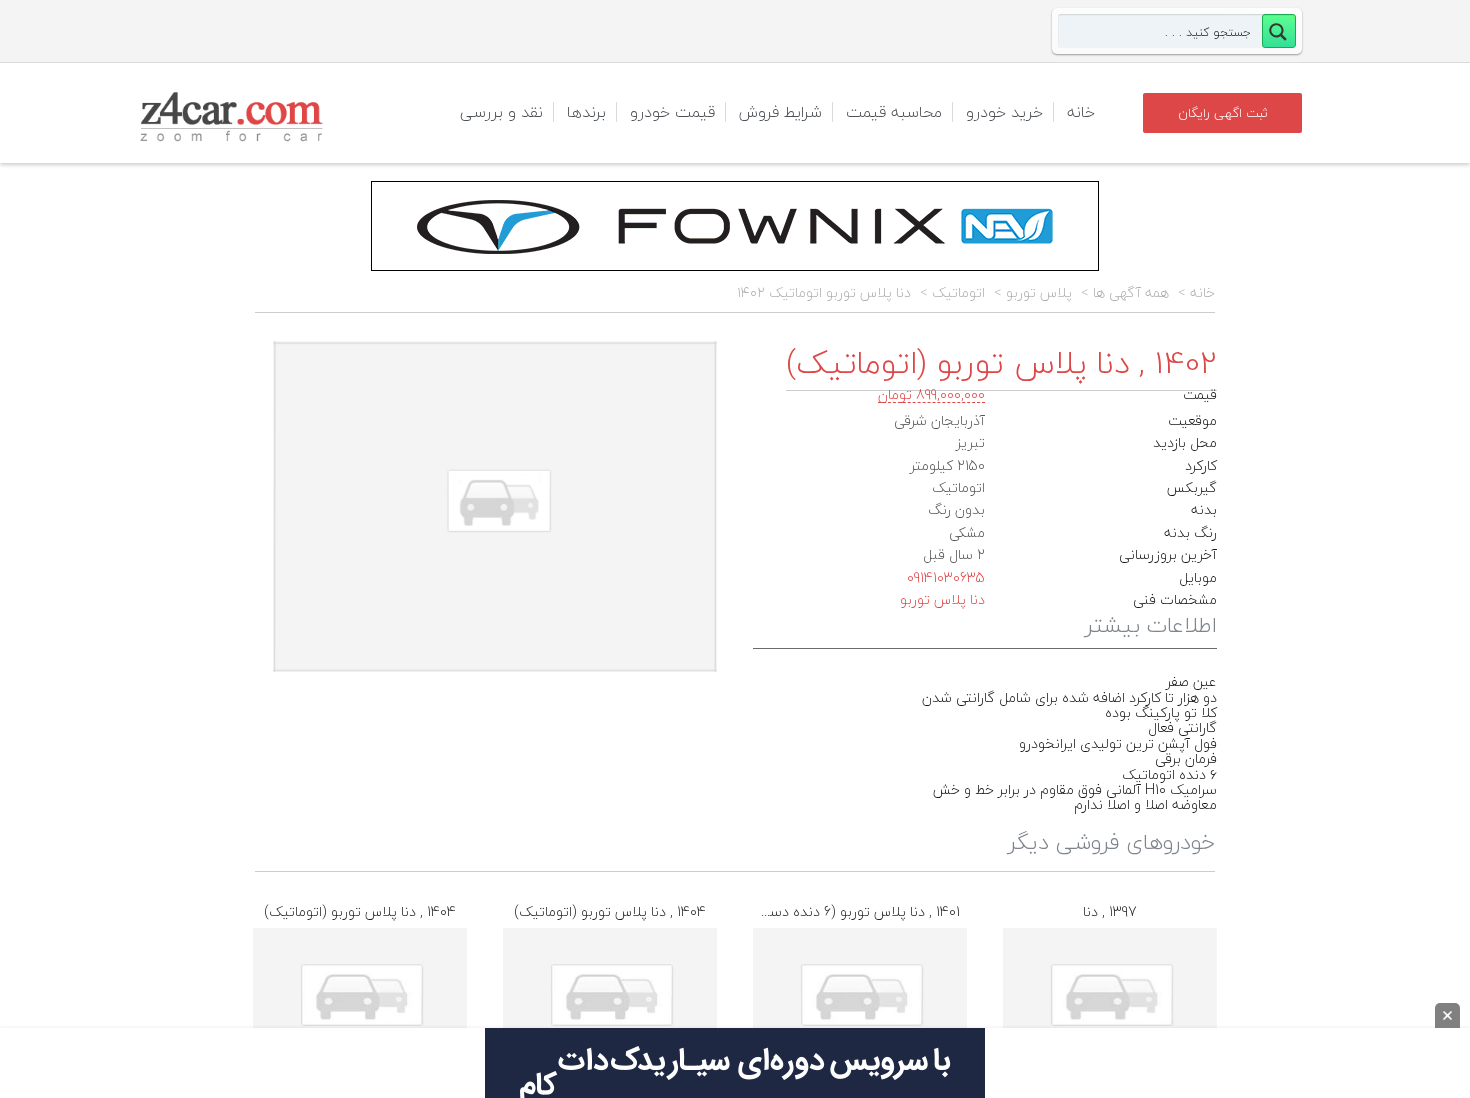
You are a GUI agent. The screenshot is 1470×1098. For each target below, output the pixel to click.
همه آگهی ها (1131, 293)
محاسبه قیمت (894, 112)
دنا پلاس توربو (942, 599)
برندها (586, 112)
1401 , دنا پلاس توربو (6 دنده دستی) (854, 911)
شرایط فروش (780, 112)
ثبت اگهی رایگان (1223, 113)
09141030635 (946, 577)
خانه (1081, 112)
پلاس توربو (1039, 293)
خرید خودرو (1004, 112)
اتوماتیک (958, 293)
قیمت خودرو (672, 112)
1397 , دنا (1110, 911)
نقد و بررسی (501, 112)
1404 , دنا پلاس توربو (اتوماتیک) (360, 911)
